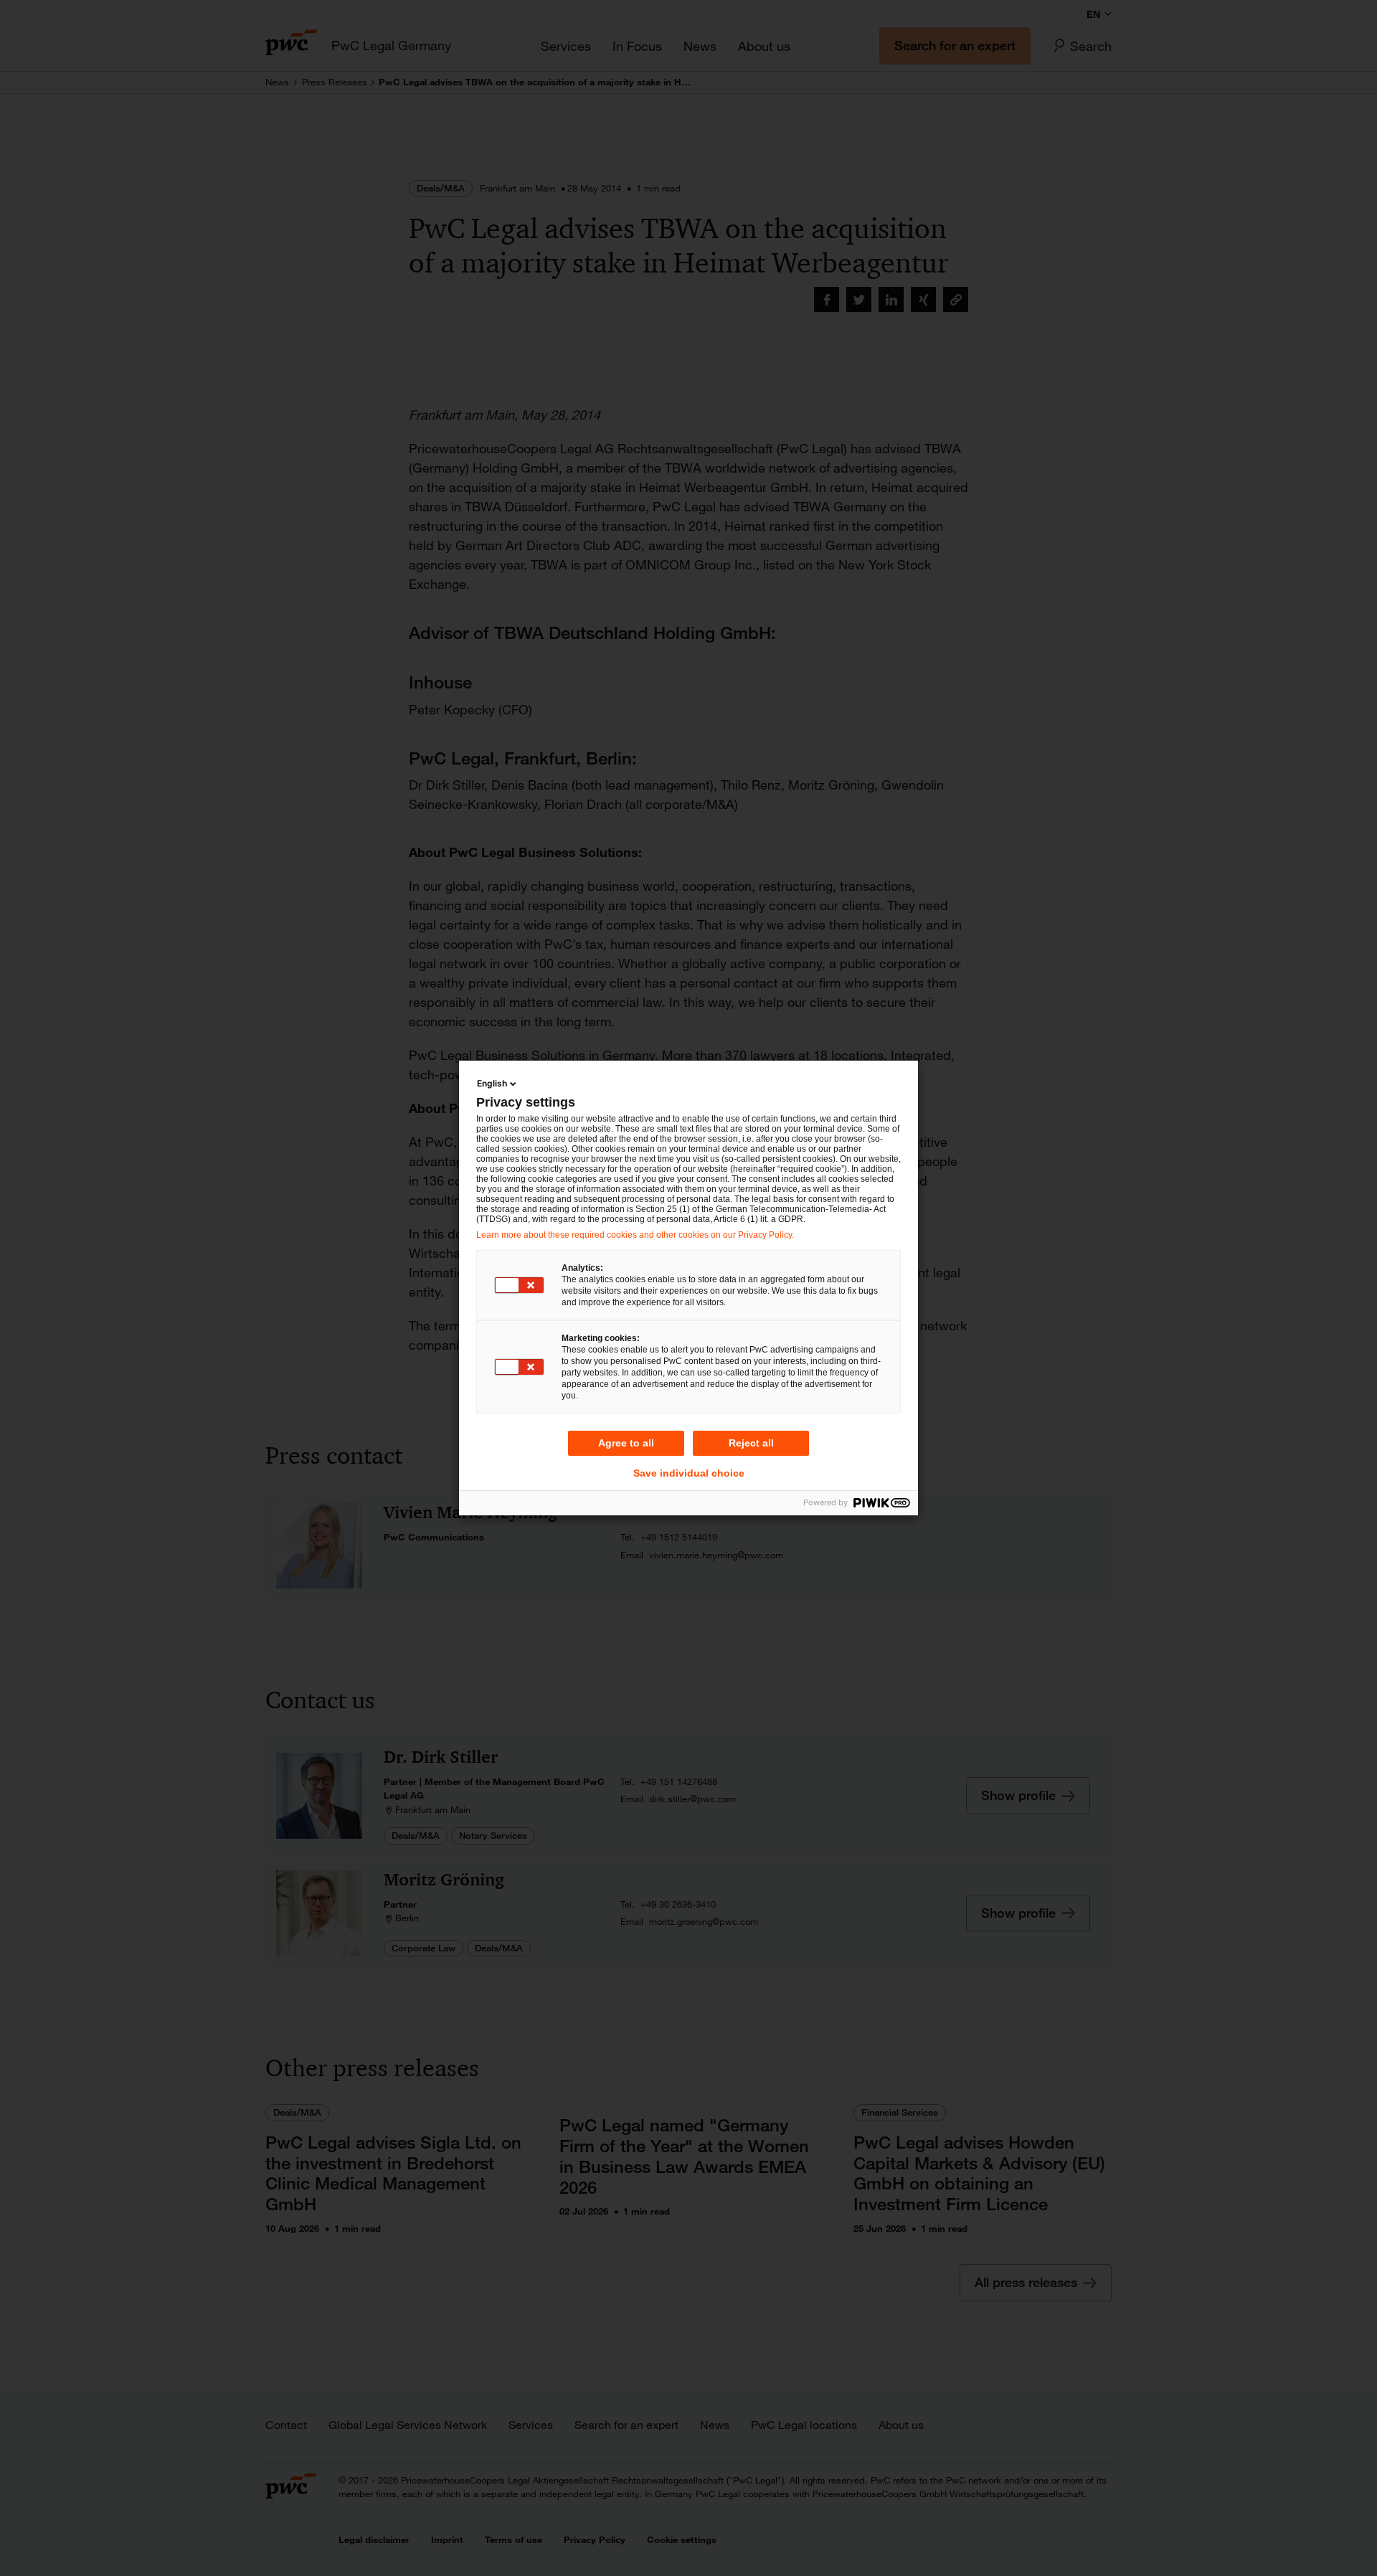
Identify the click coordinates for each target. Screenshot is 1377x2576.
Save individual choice (689, 1473)
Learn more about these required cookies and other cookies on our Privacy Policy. (635, 1235)
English (492, 1083)
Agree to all (626, 1443)
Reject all (751, 1443)
